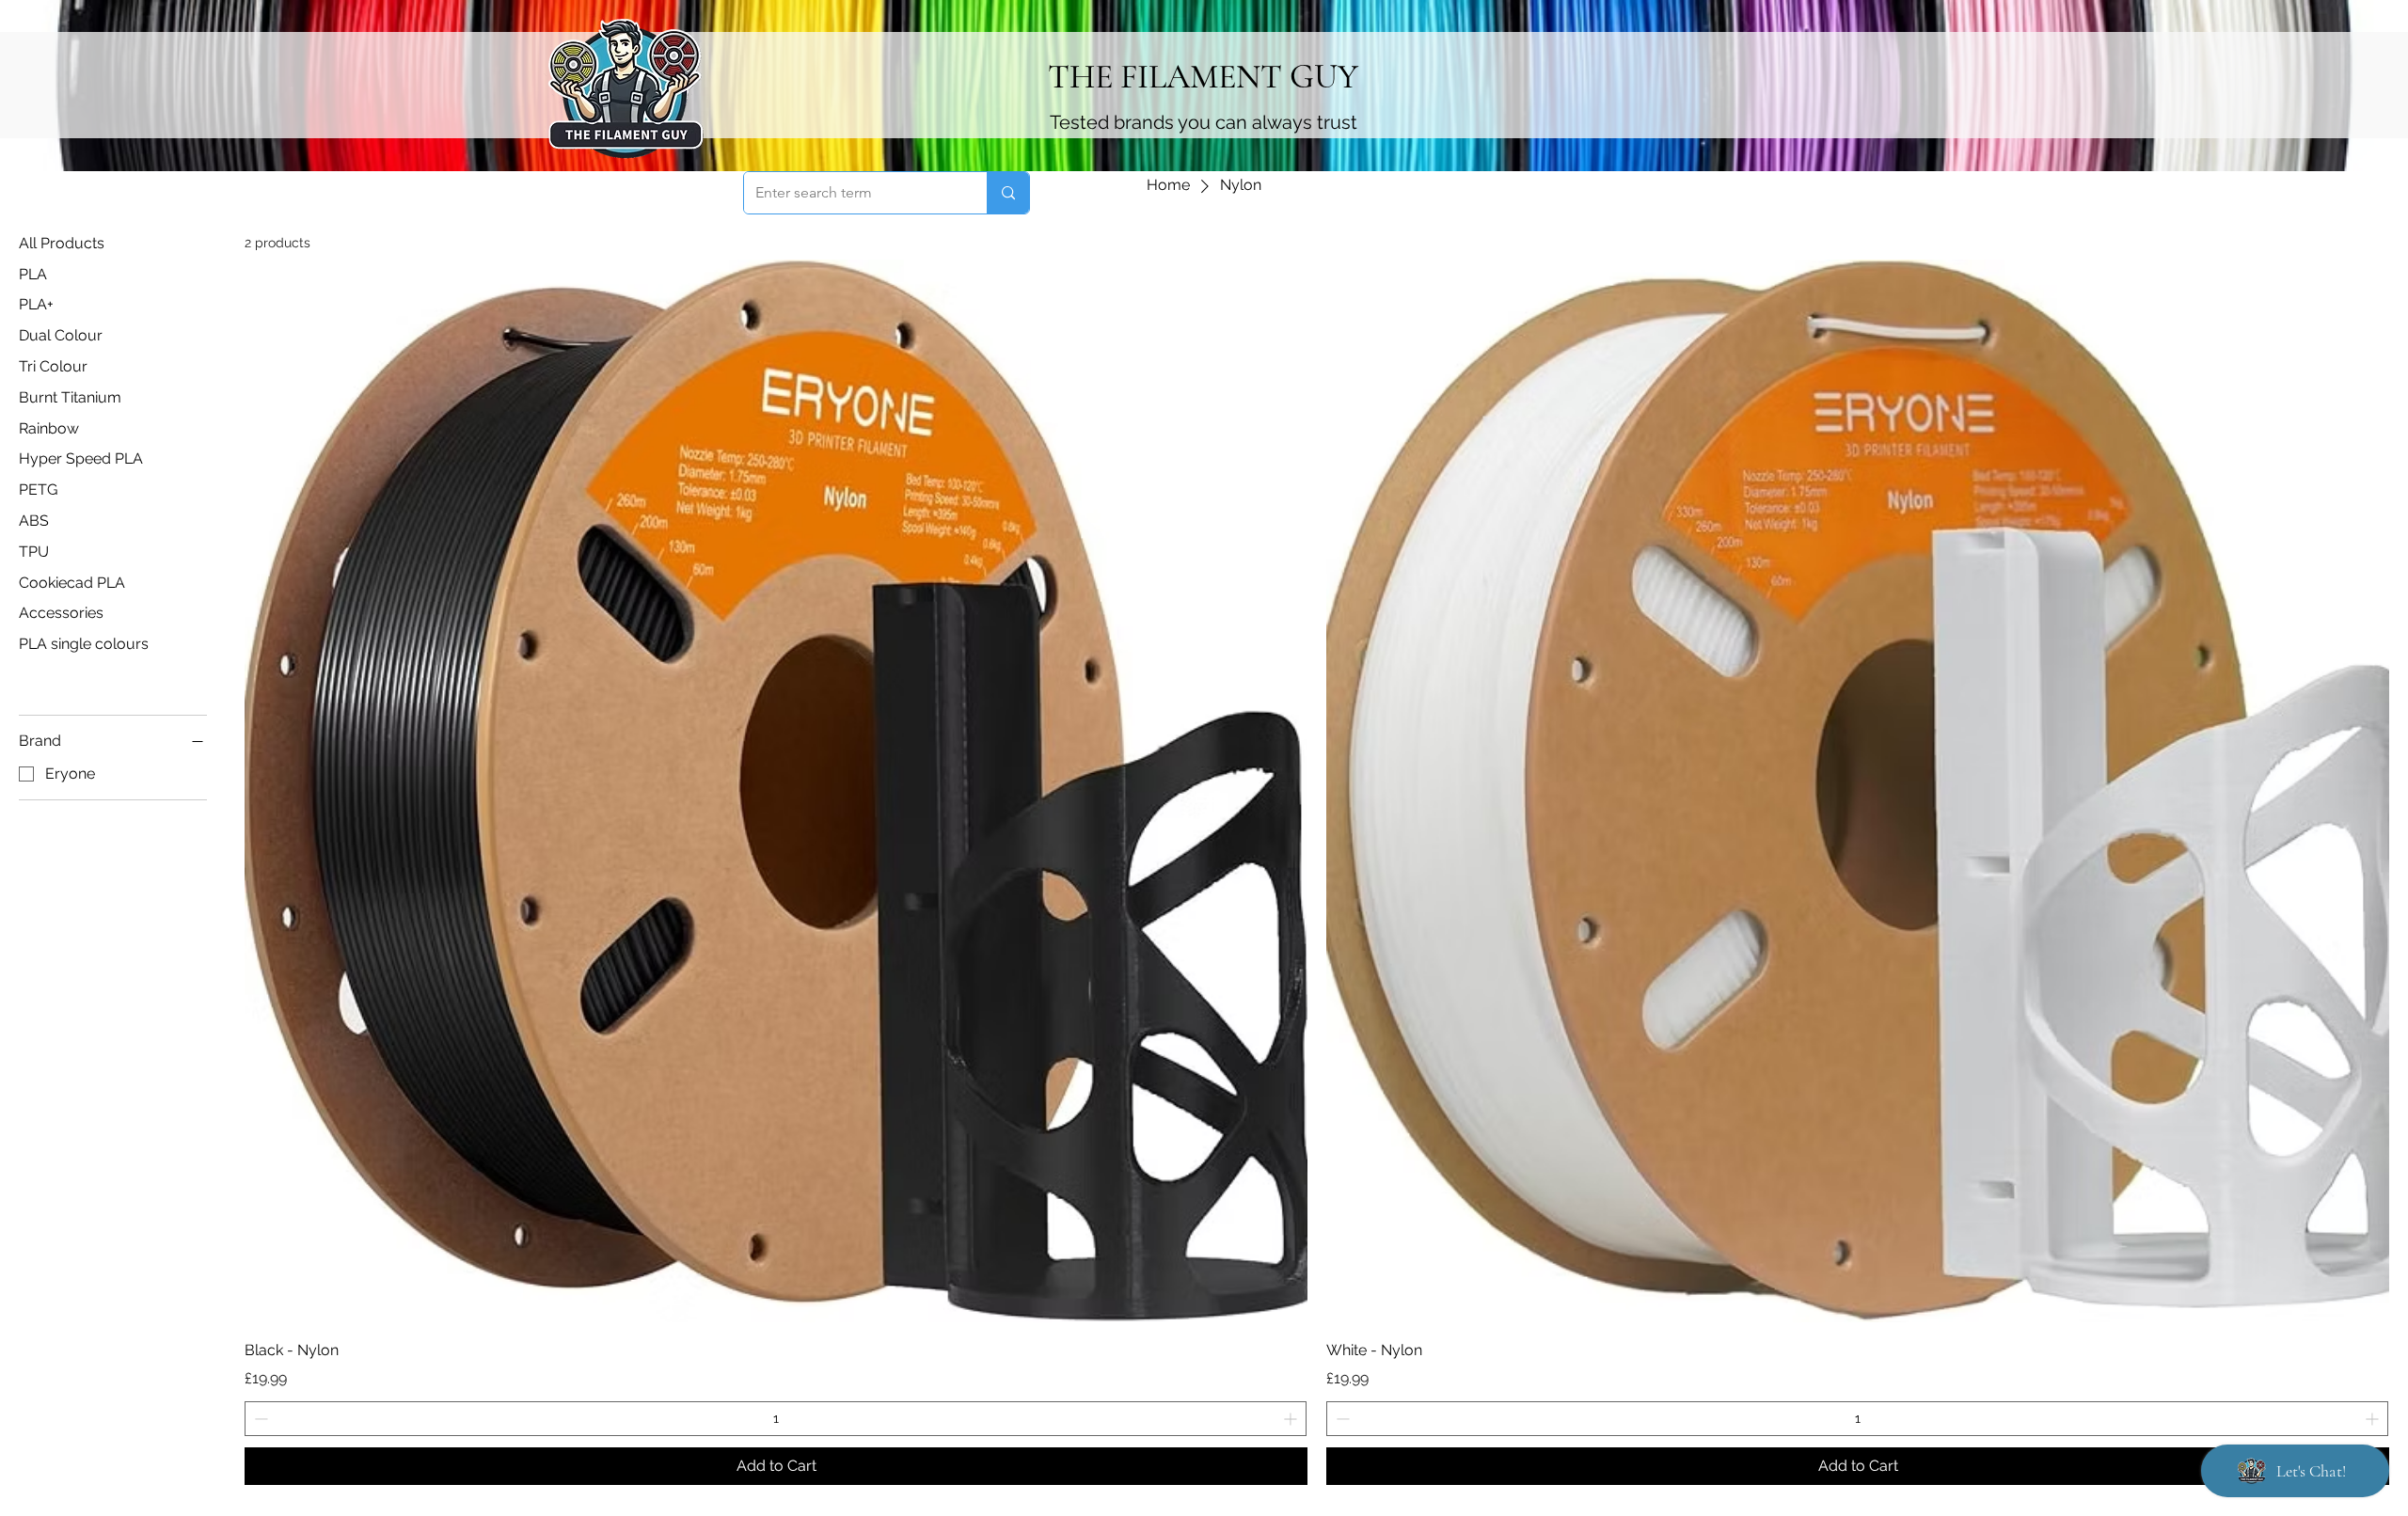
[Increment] (1292, 1419)
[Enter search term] (1008, 193)
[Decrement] (259, 1419)
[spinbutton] (776, 1419)
